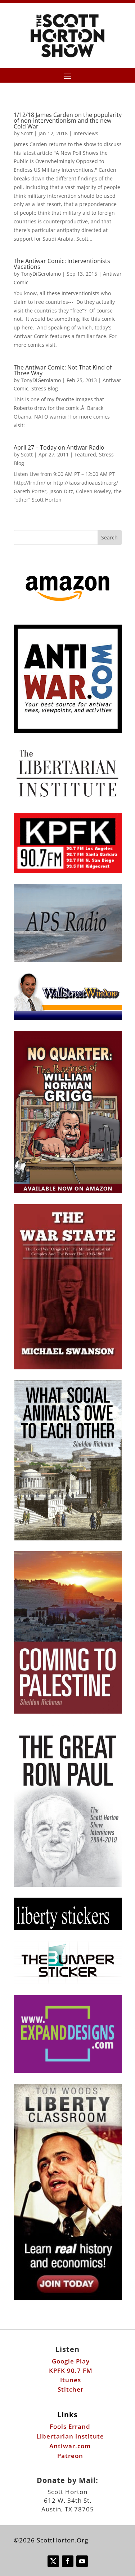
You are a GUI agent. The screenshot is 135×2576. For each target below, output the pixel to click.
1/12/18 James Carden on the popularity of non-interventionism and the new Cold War (68, 121)
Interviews (86, 133)
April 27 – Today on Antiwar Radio (59, 447)
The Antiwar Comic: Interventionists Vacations (62, 264)
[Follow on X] (53, 2561)
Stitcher (71, 2389)
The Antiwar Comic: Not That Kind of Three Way (63, 370)
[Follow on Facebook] (68, 2561)
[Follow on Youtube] (82, 2561)
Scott (27, 133)
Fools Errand (70, 2426)
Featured (85, 454)
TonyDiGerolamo (41, 274)
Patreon (70, 2456)
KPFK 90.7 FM (71, 2371)
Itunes (71, 2380)
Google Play (71, 2361)
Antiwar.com (70, 2446)
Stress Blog (45, 388)
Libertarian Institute (70, 2436)
